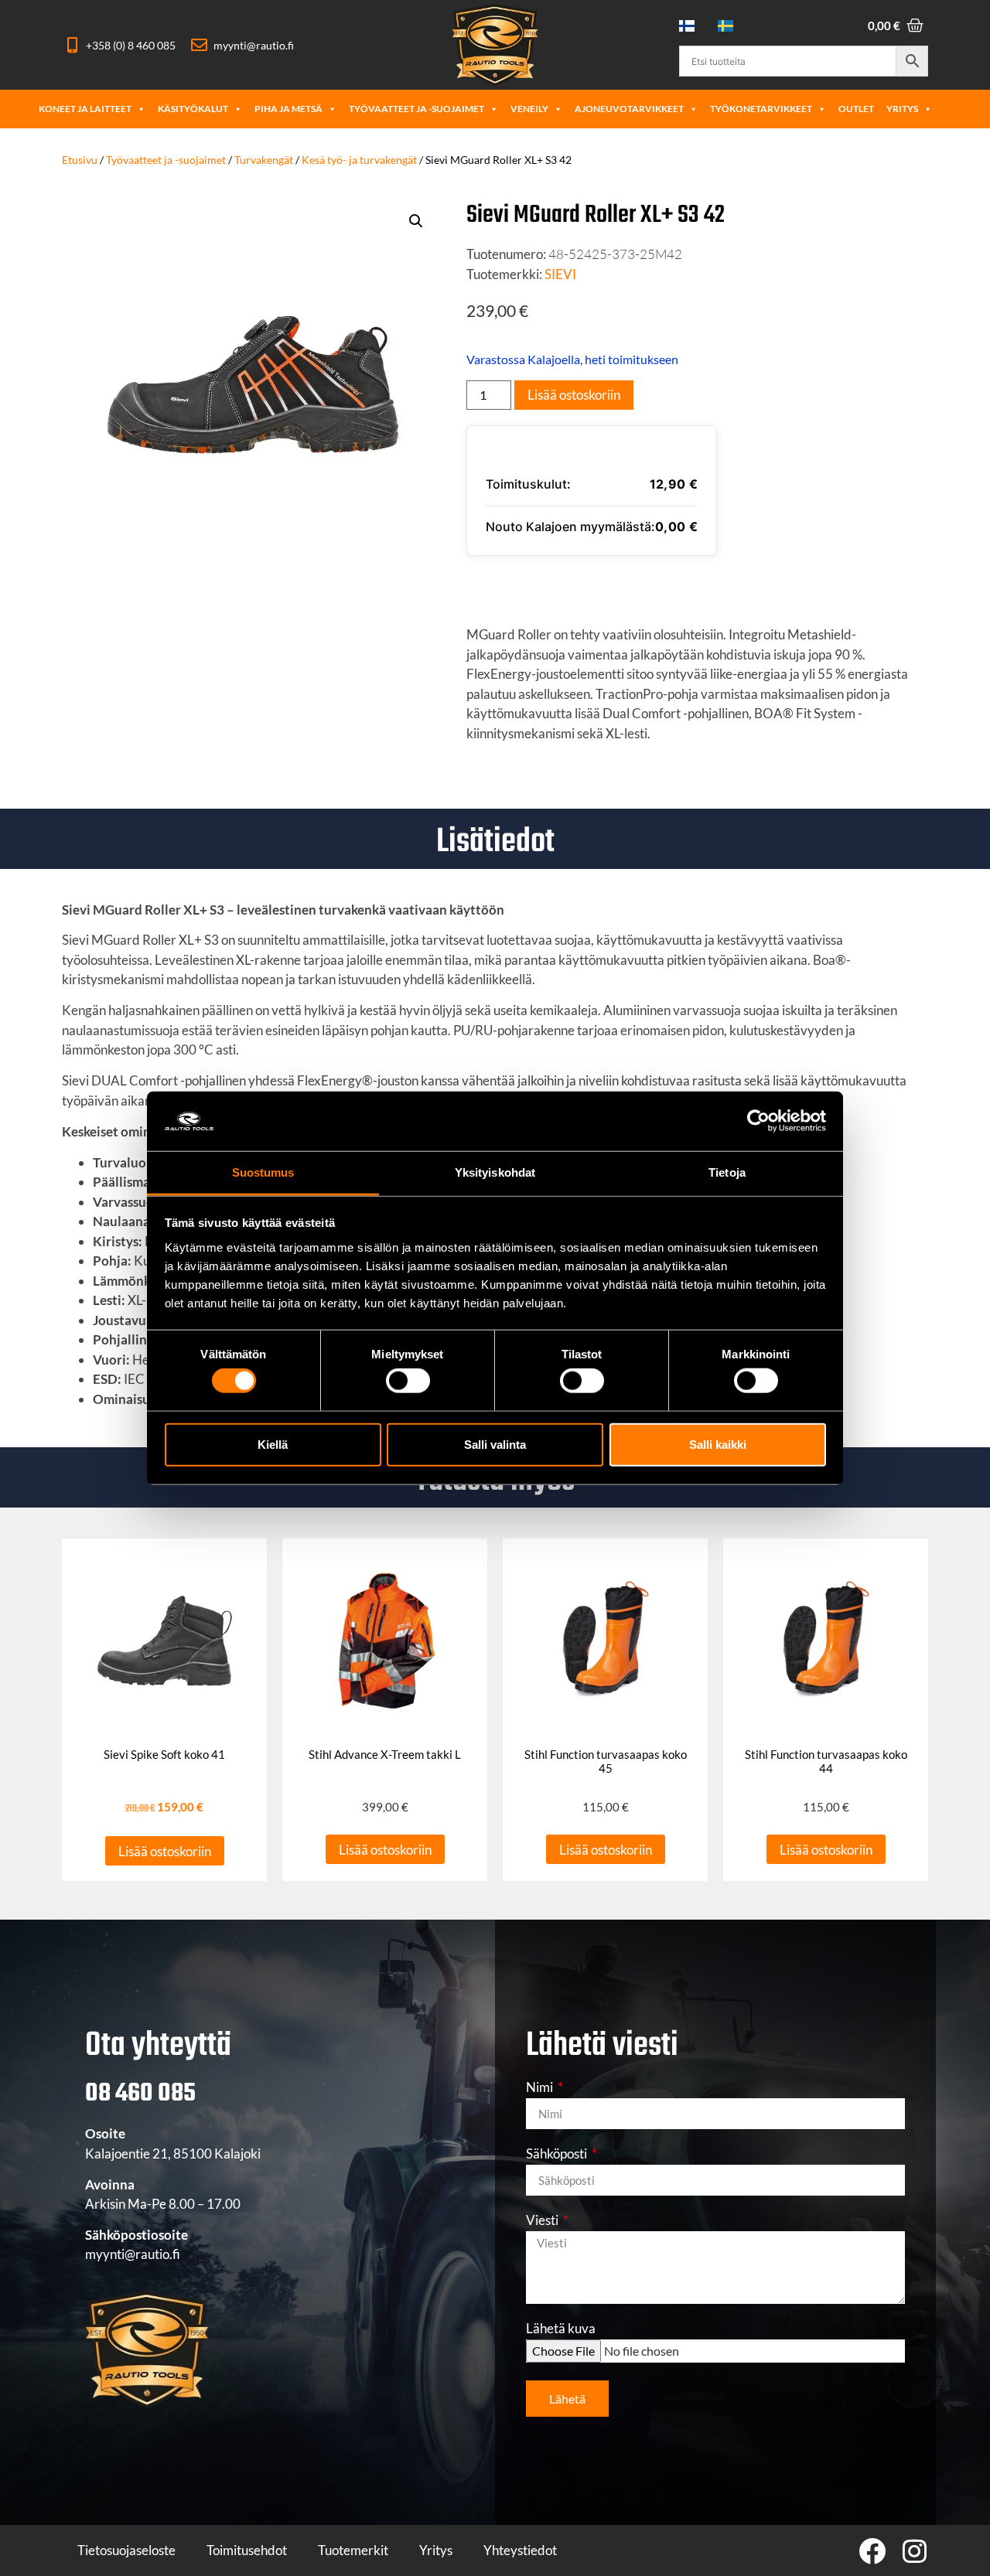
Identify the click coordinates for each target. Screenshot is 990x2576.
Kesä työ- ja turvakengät (359, 160)
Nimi (541, 2088)
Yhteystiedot (520, 2550)
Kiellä (273, 1444)
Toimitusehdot (247, 2550)
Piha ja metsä (288, 109)
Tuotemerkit (353, 2550)
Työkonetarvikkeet (761, 109)
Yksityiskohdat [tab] (495, 1172)
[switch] (408, 1381)
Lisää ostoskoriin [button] (165, 1851)
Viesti (543, 2221)
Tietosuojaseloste (126, 2550)
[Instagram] (915, 2551)
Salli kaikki (718, 1444)
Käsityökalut (193, 109)
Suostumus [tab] (263, 1172)
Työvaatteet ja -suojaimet (416, 109)
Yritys (902, 109)
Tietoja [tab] (727, 1172)
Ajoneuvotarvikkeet (629, 109)
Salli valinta (495, 1444)
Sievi (560, 274)
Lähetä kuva (561, 2329)
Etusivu (80, 160)
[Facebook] (872, 2551)
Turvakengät (264, 160)
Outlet (856, 109)
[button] (416, 221)
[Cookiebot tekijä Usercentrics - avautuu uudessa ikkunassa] (758, 1121)
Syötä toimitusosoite (563, 584)
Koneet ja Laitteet (85, 109)
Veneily (529, 109)
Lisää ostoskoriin (574, 395)
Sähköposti (558, 2154)
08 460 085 (140, 2094)
